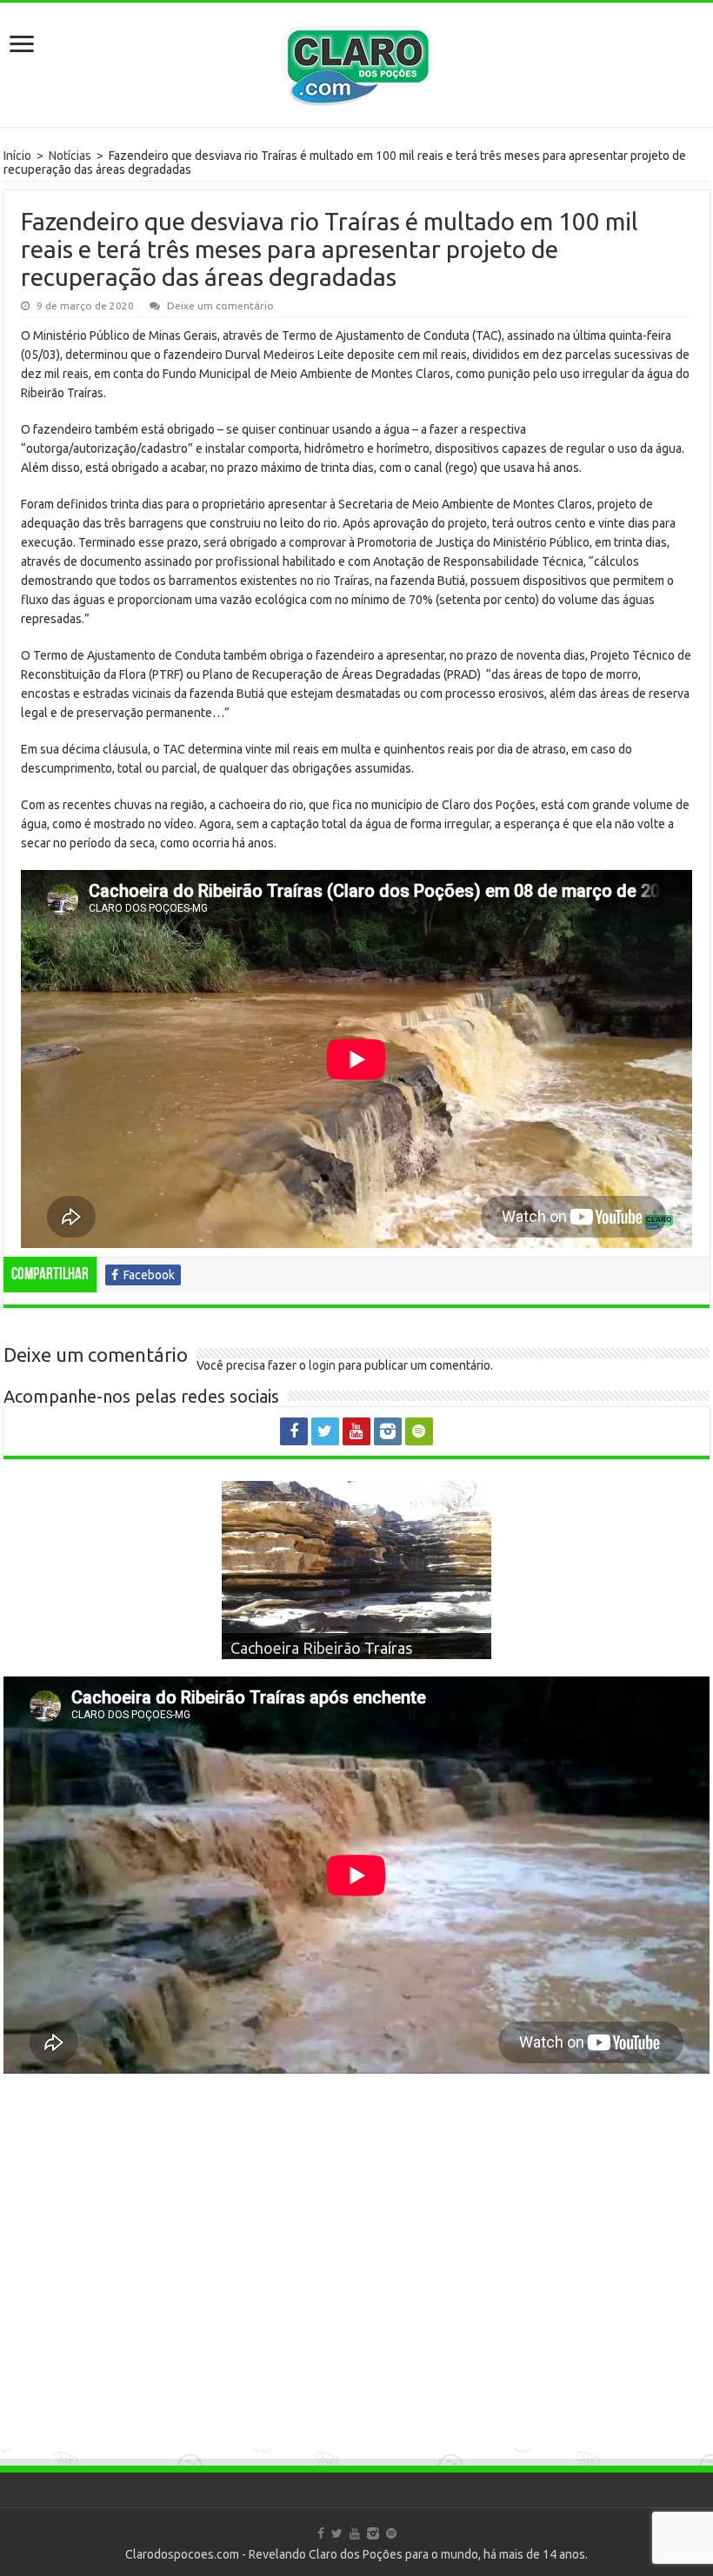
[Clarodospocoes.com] (356, 61)
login (322, 1365)
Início (17, 156)
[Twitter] (325, 1431)
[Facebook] (294, 1431)
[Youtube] (356, 1431)
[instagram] (388, 1431)
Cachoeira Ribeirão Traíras (321, 1648)
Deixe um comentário (220, 305)
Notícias (70, 156)
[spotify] (419, 1431)
